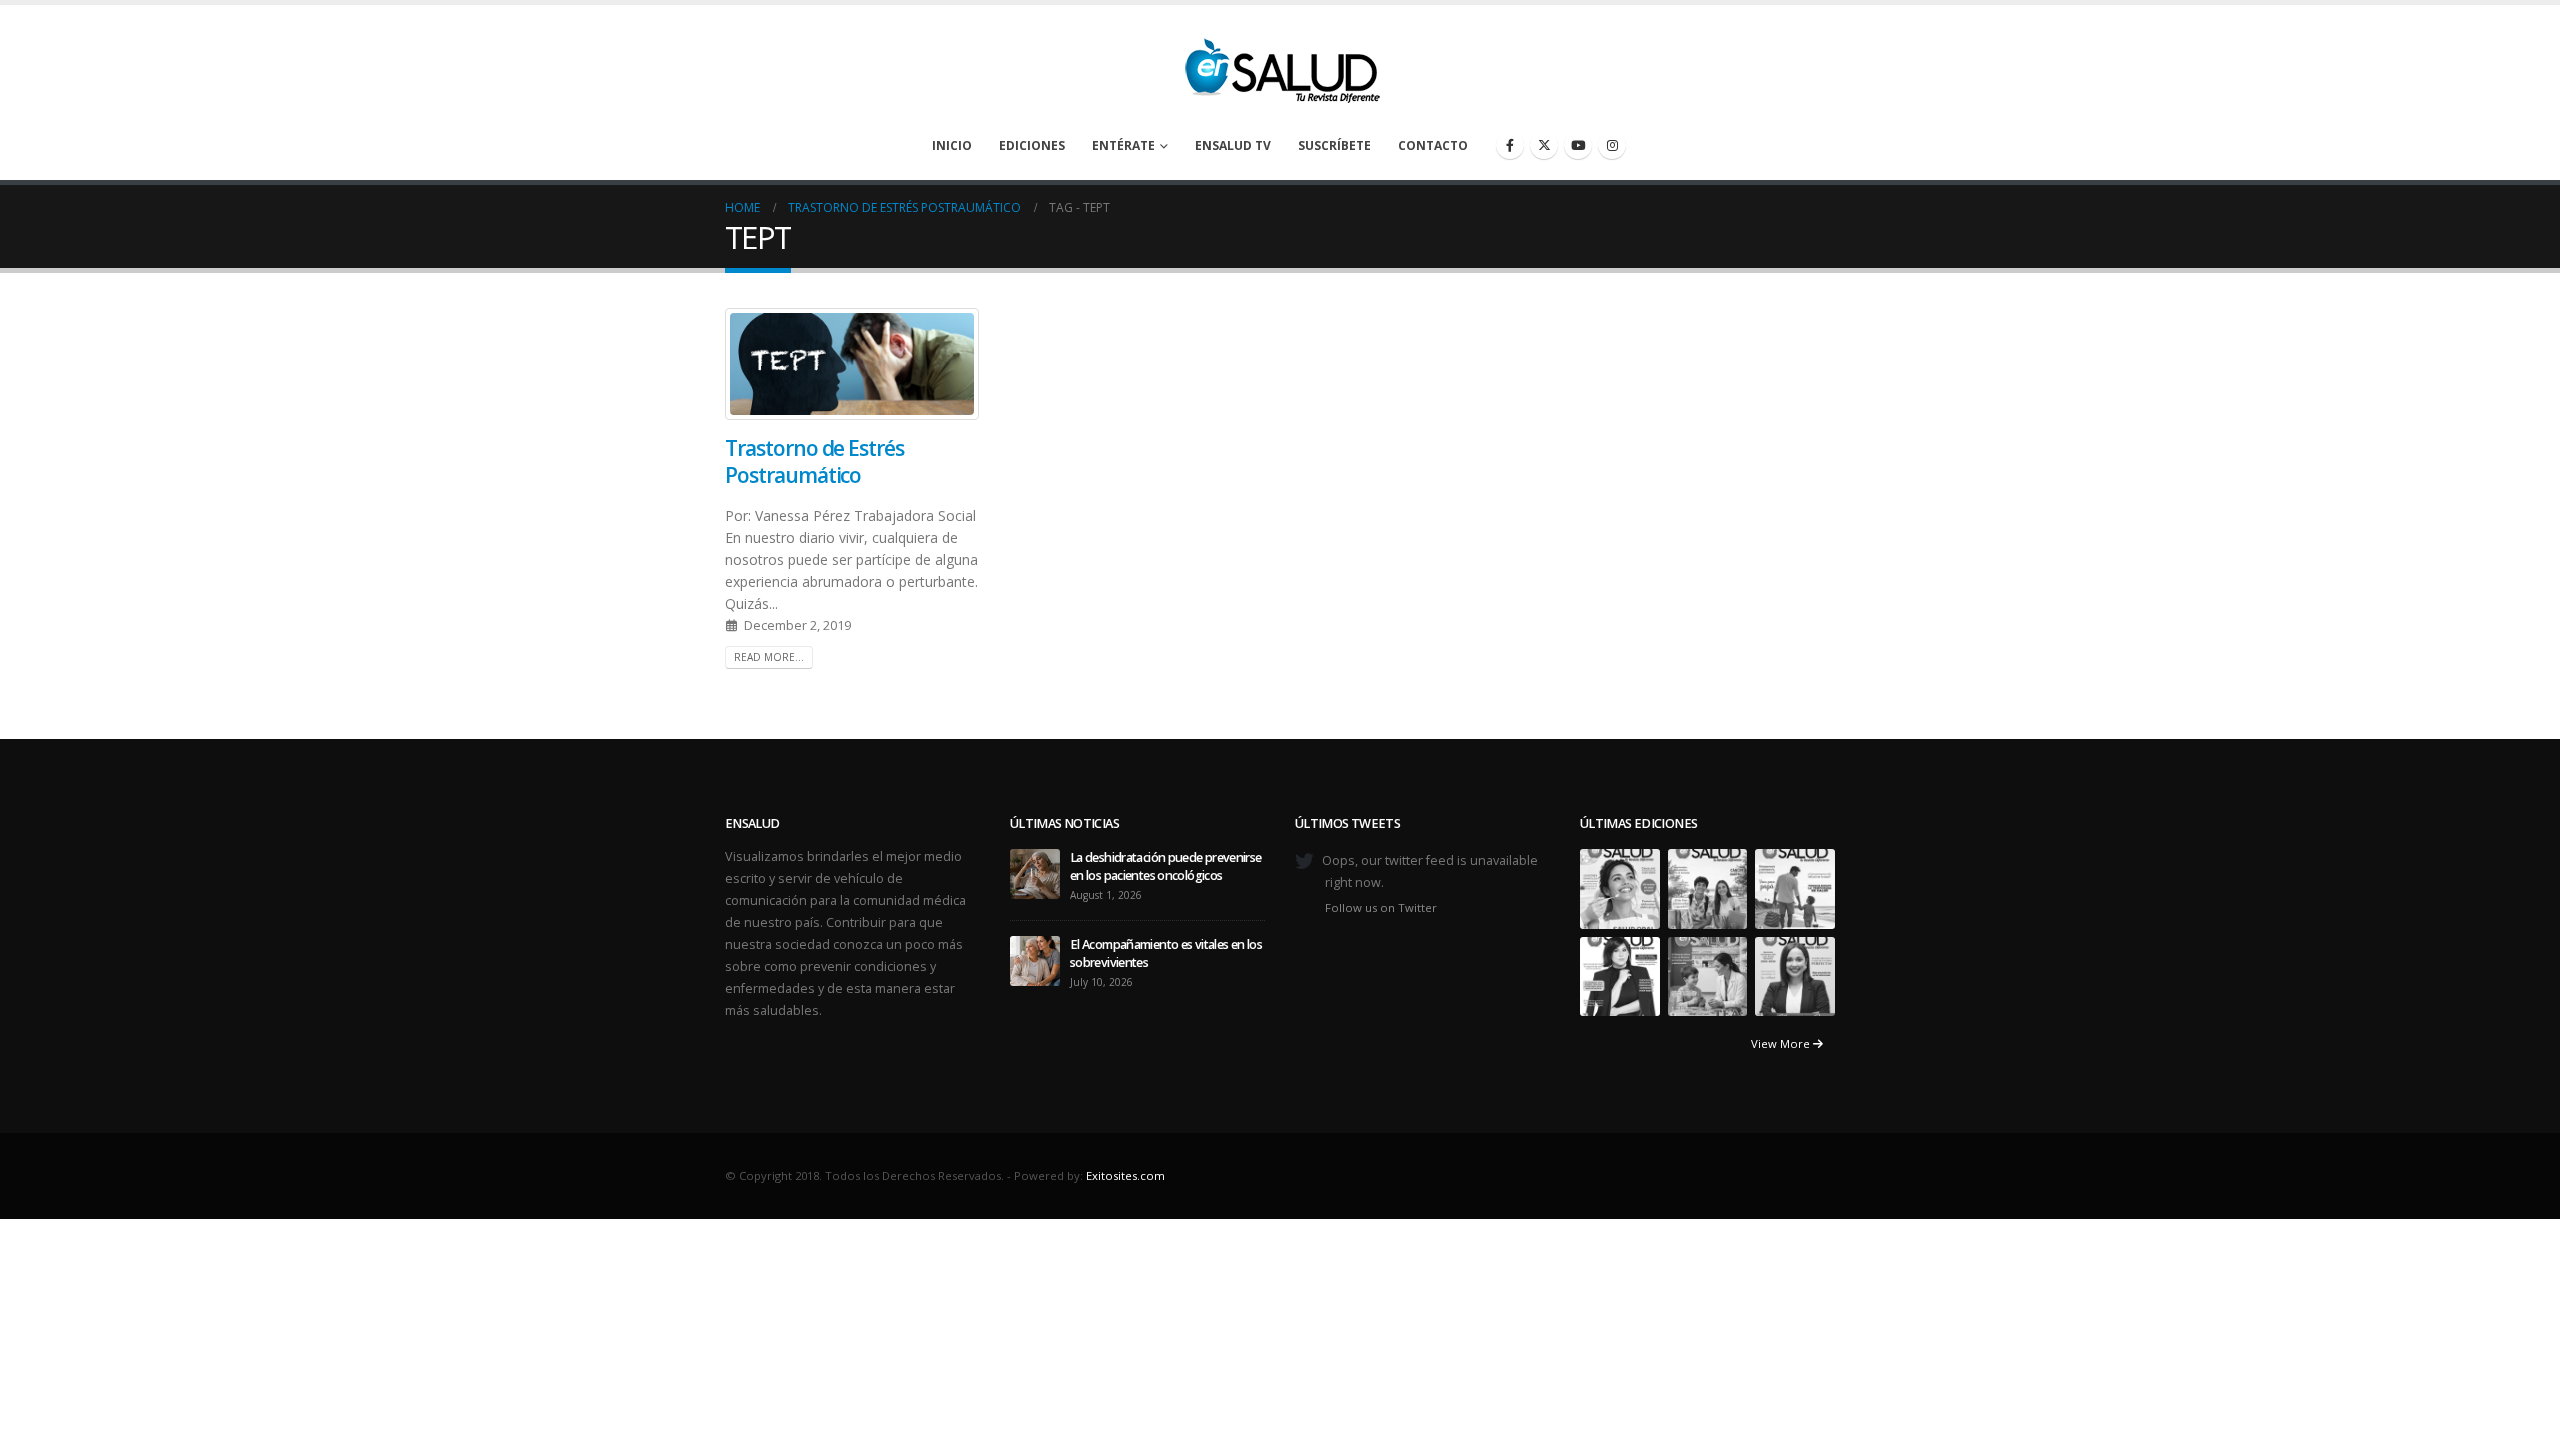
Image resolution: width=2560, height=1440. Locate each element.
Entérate (1123, 145)
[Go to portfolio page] (1620, 887)
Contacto (1433, 145)
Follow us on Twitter (1381, 907)
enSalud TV (1233, 145)
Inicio (952, 145)
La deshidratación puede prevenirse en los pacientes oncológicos (1166, 866)
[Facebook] (1510, 145)
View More (1782, 1043)
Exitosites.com (1125, 1175)
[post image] (852, 364)
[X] (1544, 145)
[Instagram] (1612, 145)
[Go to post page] (1035, 872)
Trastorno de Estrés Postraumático (814, 461)
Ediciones (1032, 145)
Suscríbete (1334, 145)
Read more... (769, 657)
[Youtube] (1578, 145)
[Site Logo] (1280, 65)
